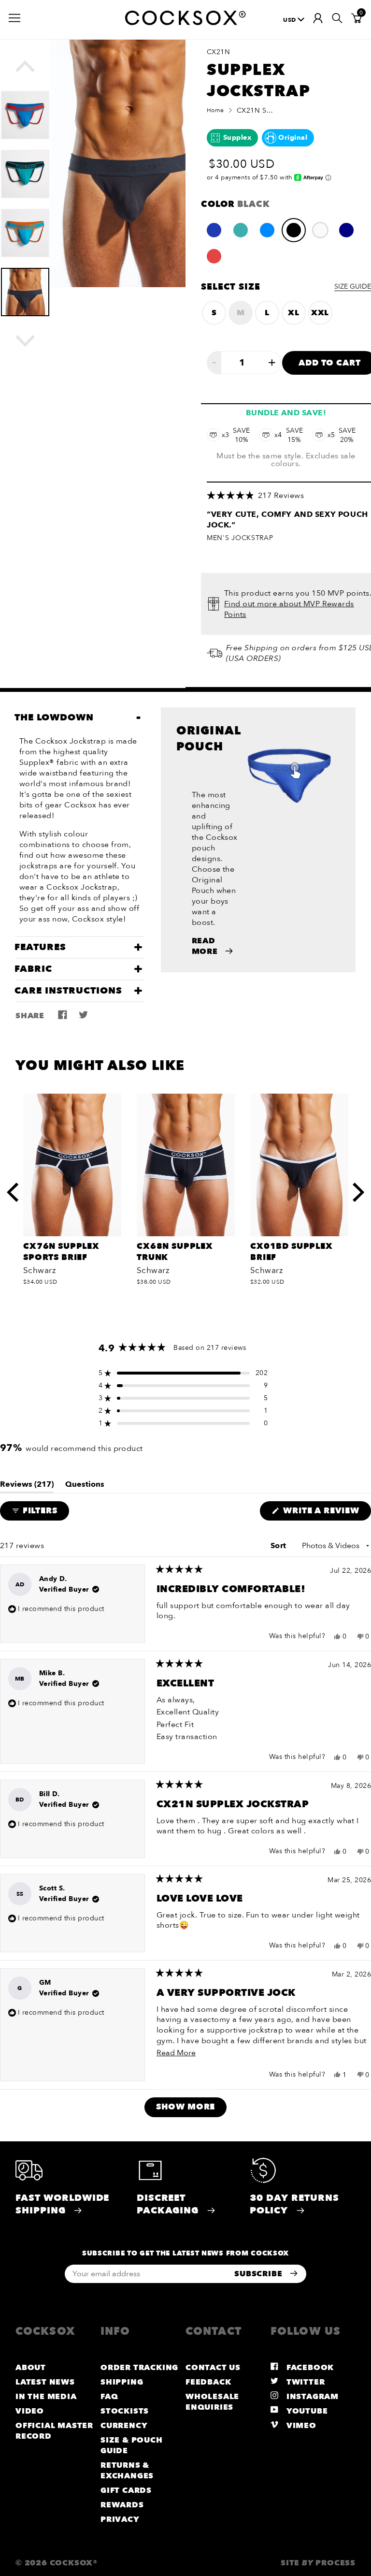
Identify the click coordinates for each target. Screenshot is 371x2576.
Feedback (208, 2382)
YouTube (306, 2411)
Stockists (125, 2411)
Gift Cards (126, 2490)
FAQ (109, 2397)
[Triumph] (241, 230)
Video (30, 2411)
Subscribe (259, 2274)
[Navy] (346, 230)
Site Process (318, 2563)
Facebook (309, 2368)
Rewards (122, 2505)
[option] (25, 110)
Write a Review (326, 1513)
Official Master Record (54, 2431)
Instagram (311, 2397)
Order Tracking (139, 2368)
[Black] (294, 230)
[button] (183, 1373)
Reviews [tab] (27, 1486)
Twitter (304, 2382)
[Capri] (267, 230)
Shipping (122, 2382)
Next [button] (35, 341)
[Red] (214, 256)
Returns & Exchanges (127, 2471)
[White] (320, 230)
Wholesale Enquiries (212, 2402)
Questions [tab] (85, 1486)
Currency (124, 2426)
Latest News (45, 2382)
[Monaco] (214, 230)
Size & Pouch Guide (132, 2445)
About (31, 2368)
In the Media (46, 2397)
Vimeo (300, 2426)
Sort (279, 1546)
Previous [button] (35, 71)
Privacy (120, 2519)
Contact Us (213, 2368)
